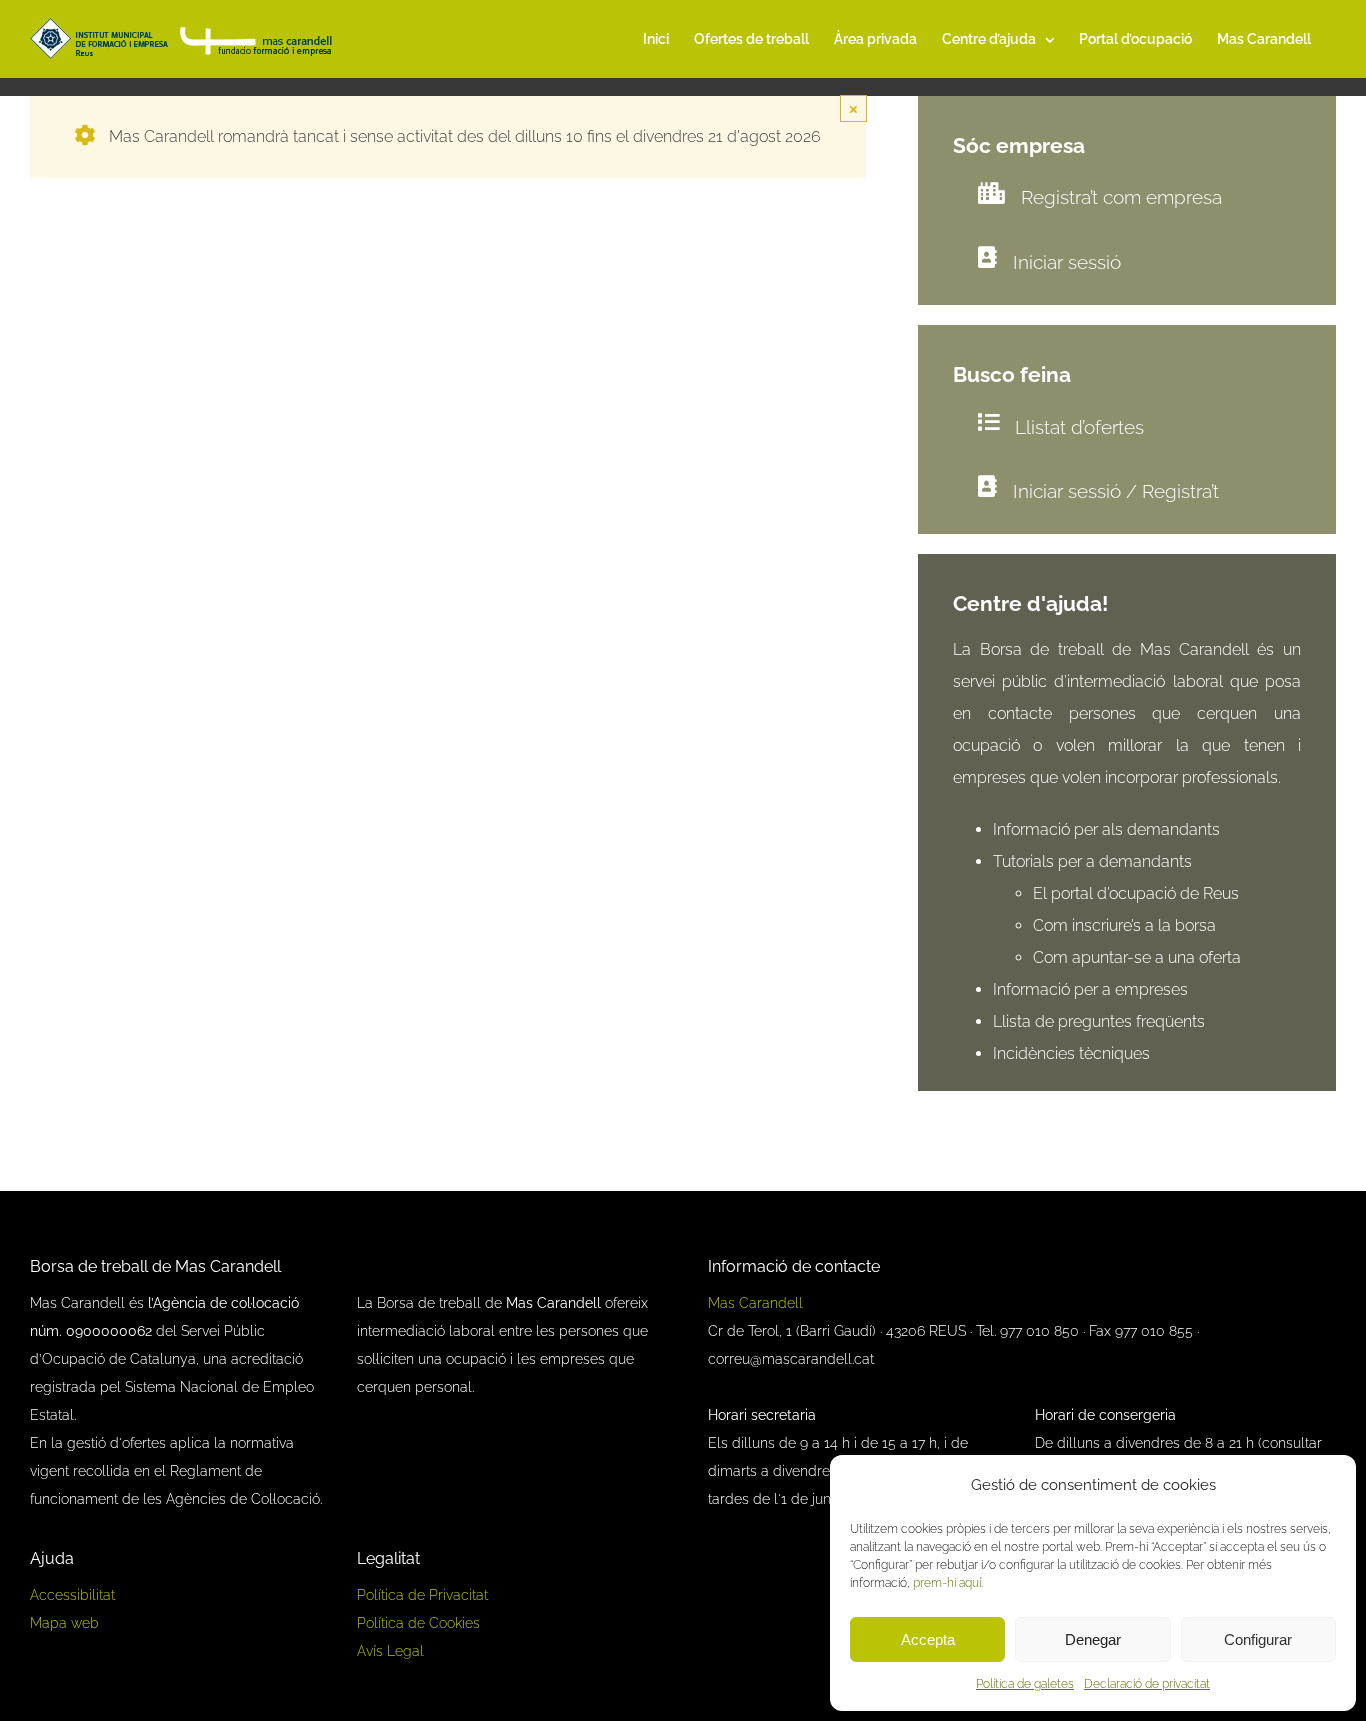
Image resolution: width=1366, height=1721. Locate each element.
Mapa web (64, 1623)
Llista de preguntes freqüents (1099, 1021)
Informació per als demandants (1106, 829)
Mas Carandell (755, 1303)
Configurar (1258, 1639)
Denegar (1093, 1639)
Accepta (928, 1639)
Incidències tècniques (1071, 1053)
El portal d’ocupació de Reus (1138, 893)
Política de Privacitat (422, 1595)
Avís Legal (390, 1651)
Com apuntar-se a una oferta (1137, 957)
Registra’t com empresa (1121, 197)
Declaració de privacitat (1147, 1684)
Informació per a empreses (1090, 989)
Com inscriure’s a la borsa (1124, 925)
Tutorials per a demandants (1092, 861)
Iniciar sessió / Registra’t (1116, 491)
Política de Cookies (418, 1623)
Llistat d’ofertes (1079, 427)
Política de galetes (1025, 1684)
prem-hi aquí (947, 1583)
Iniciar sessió (1067, 262)
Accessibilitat (72, 1595)
